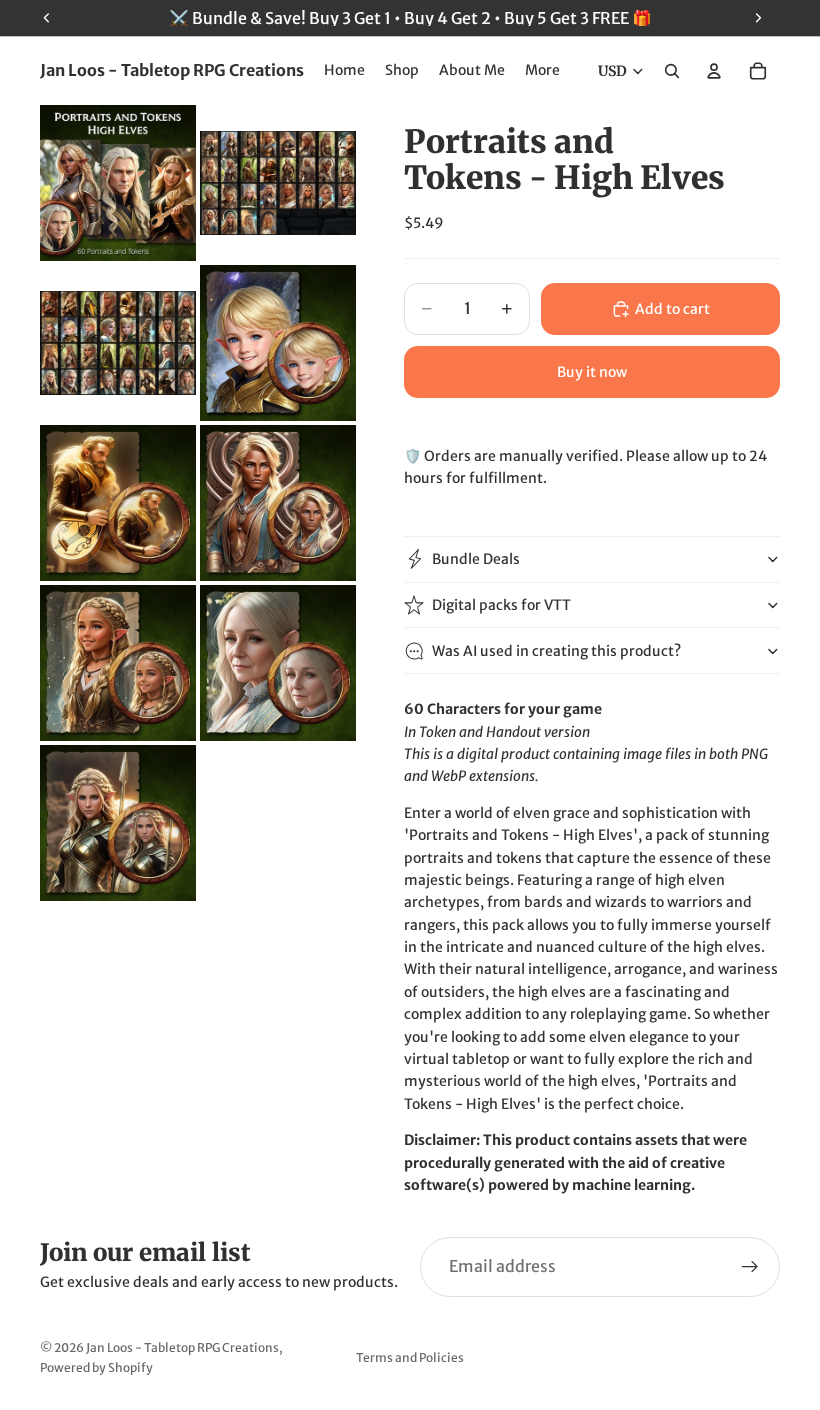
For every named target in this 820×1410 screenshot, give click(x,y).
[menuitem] (542, 71)
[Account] (714, 71)
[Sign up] (750, 1267)
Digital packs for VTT (501, 605)
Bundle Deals (476, 559)
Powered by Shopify (96, 1367)
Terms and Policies (410, 1357)
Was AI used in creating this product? (556, 651)
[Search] (672, 71)
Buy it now (592, 372)
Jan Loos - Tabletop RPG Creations (182, 1347)
